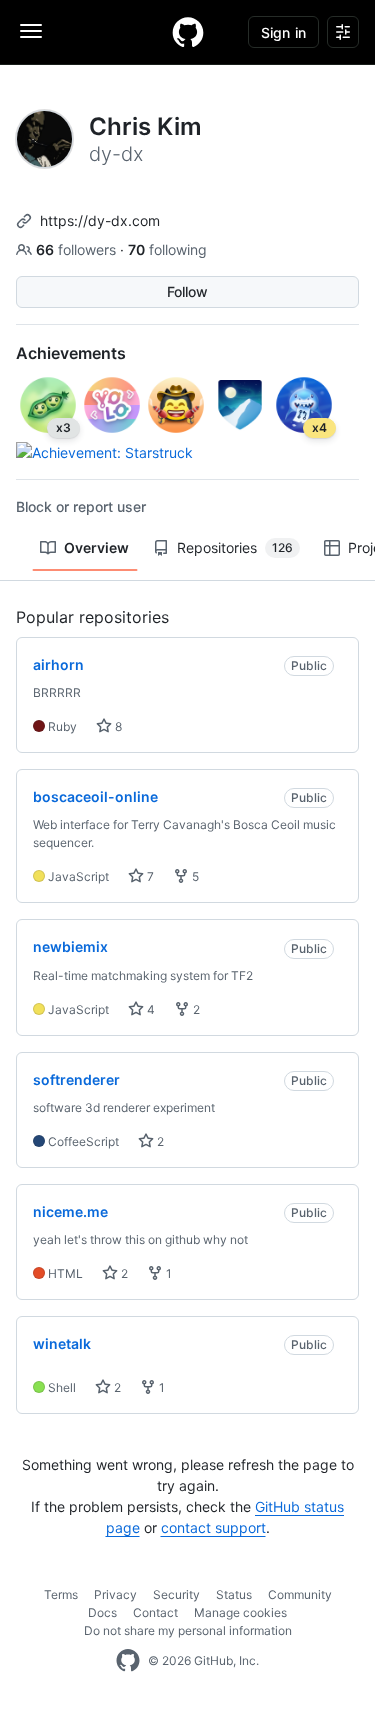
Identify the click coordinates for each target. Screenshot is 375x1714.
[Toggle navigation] (31, 31)
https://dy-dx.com (100, 220)
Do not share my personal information (188, 1630)
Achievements (71, 353)
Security (176, 1594)
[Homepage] (188, 32)
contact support (213, 1527)
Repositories (235, 547)
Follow (187, 291)
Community (300, 1594)
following (167, 249)
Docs (102, 1612)
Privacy (115, 1594)
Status (234, 1594)
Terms (61, 1594)
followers (78, 249)
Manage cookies (240, 1612)
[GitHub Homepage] (128, 1661)
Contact (155, 1612)
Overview (96, 547)
